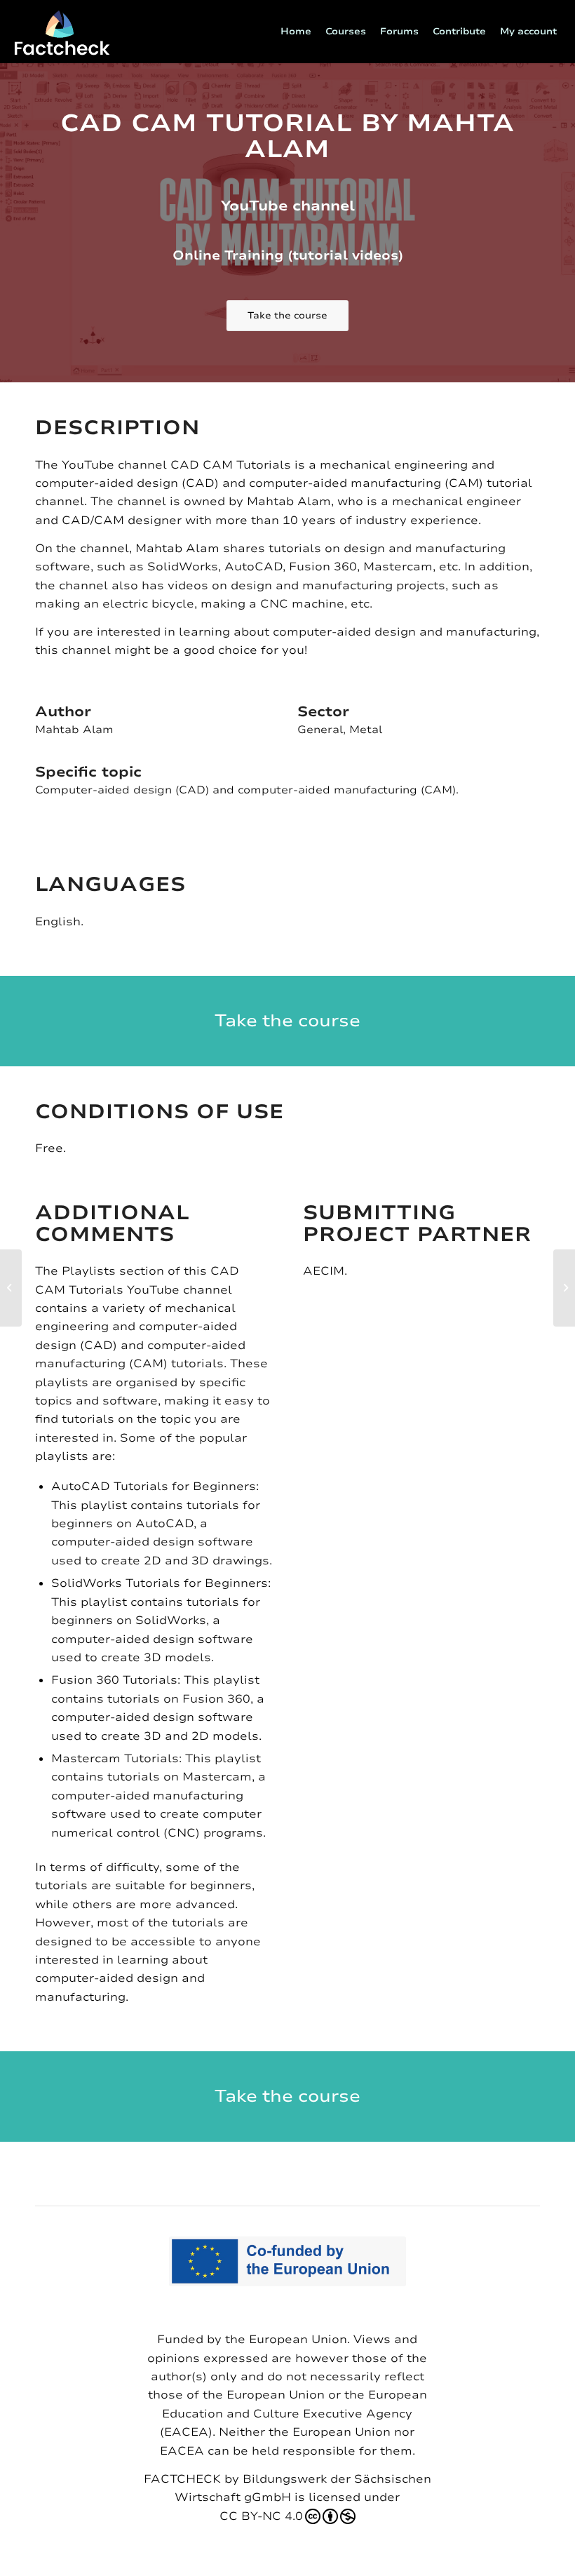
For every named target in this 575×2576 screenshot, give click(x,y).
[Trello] (564, 1288)
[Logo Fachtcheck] (62, 32)
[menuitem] (296, 32)
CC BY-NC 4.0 (261, 2516)
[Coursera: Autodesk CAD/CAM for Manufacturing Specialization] (11, 1288)
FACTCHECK (182, 2479)
